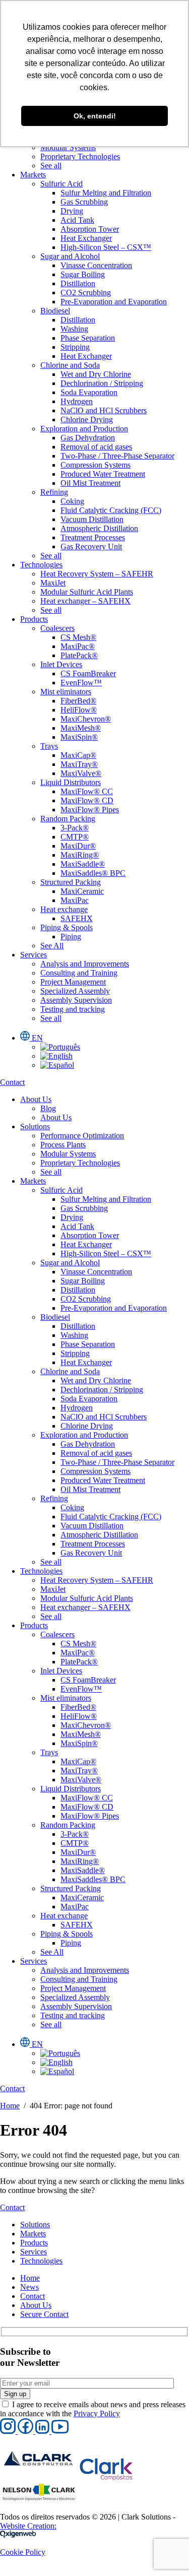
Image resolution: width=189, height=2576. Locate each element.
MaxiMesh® (81, 728)
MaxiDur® (78, 846)
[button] (9, 2431)
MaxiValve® (81, 773)
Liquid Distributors (71, 782)
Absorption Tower (90, 229)
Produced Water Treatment (103, 474)
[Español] (57, 1065)
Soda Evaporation (89, 392)
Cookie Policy (23, 2552)
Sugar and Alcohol (70, 256)
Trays (49, 746)
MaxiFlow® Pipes (90, 810)
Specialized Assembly (75, 991)
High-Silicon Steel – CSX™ (106, 247)
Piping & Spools (67, 927)
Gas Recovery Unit (91, 546)
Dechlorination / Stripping (102, 383)
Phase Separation (88, 338)
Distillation (78, 283)
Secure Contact (44, 2314)
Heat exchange (64, 909)
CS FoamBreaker (88, 673)
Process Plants (63, 1145)
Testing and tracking (73, 1009)
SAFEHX (77, 918)
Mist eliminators (66, 692)
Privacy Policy (97, 2413)
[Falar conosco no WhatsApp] (8, 2571)
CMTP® (75, 837)
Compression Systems (96, 465)
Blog (48, 1108)
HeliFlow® (79, 710)
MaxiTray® (79, 764)
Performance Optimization (82, 1136)
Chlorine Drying (87, 420)
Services (34, 955)
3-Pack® (75, 828)
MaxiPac (75, 900)
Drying (72, 211)
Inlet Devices (61, 664)
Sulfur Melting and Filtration (106, 193)
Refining (54, 492)
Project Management (73, 982)
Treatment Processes (93, 537)
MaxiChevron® (86, 719)
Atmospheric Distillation (99, 528)
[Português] (60, 1047)
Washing (74, 329)
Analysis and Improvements (85, 964)
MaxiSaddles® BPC (93, 873)
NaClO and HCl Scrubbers (104, 410)
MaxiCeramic (82, 891)
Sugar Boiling (83, 274)
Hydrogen (77, 401)
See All (52, 946)
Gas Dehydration (88, 438)
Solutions (35, 1126)
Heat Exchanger (86, 238)
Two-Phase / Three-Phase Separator (117, 456)
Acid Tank (77, 220)
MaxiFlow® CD (87, 800)
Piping (71, 937)
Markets (33, 175)
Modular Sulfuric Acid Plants (87, 592)
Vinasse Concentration (96, 265)
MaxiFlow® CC (87, 791)
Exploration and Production (84, 429)
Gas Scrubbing (84, 202)
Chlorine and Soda (70, 365)
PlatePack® (79, 655)
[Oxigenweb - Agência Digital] (18, 2535)
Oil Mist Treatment (90, 483)
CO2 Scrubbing (86, 293)
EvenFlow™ (81, 683)
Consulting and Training (79, 973)
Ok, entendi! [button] (95, 116)
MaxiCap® (78, 755)
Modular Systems (68, 147)
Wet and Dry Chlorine (96, 374)
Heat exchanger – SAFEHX (85, 601)
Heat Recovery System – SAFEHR (97, 574)
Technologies (41, 565)
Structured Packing (71, 882)
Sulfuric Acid (61, 184)
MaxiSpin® (79, 737)
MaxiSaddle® (83, 864)
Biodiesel (55, 311)
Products (34, 619)
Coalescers (57, 628)
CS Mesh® (78, 637)
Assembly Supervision (76, 1000)
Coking (72, 501)
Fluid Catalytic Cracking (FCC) (111, 510)
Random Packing (68, 819)
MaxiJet (53, 583)
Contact (33, 2296)
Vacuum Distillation (92, 519)
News (29, 2287)
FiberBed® (78, 701)
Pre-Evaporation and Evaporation (114, 302)
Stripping (75, 347)
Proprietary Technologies (80, 156)
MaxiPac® (78, 646)
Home (10, 2106)
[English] (56, 1056)
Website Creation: (28, 2526)
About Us (36, 1099)
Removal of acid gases (96, 447)
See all (51, 166)
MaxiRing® (80, 855)
